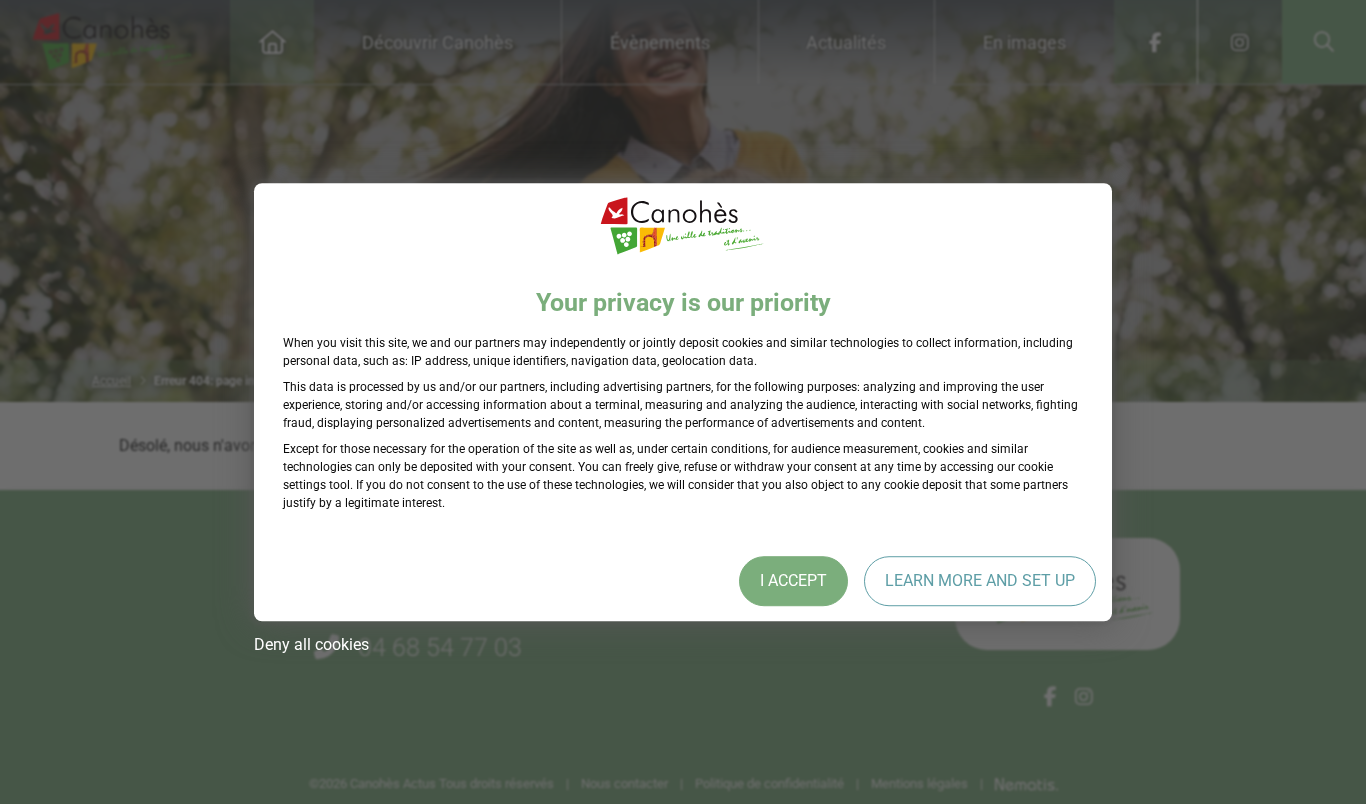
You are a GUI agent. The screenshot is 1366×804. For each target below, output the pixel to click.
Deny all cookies (311, 644)
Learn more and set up (980, 580)
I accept (793, 580)
